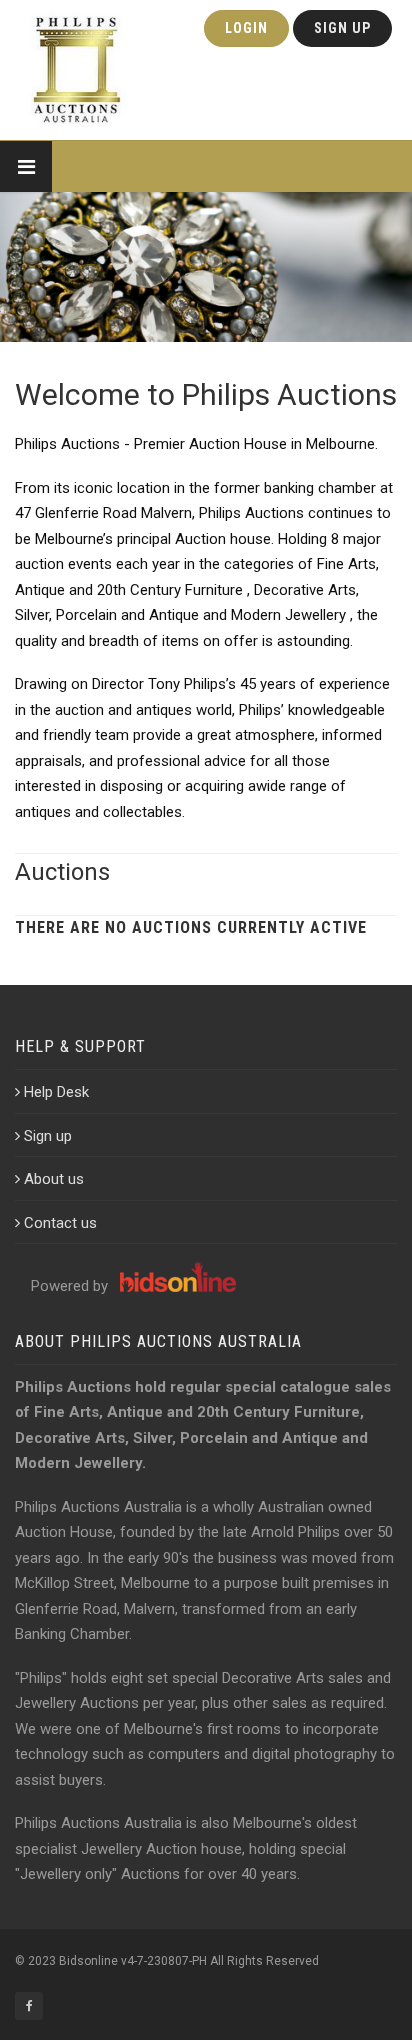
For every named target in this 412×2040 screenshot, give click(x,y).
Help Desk (56, 1092)
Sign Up (342, 28)
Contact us (60, 1223)
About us (54, 1179)
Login (246, 28)
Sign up (48, 1136)
